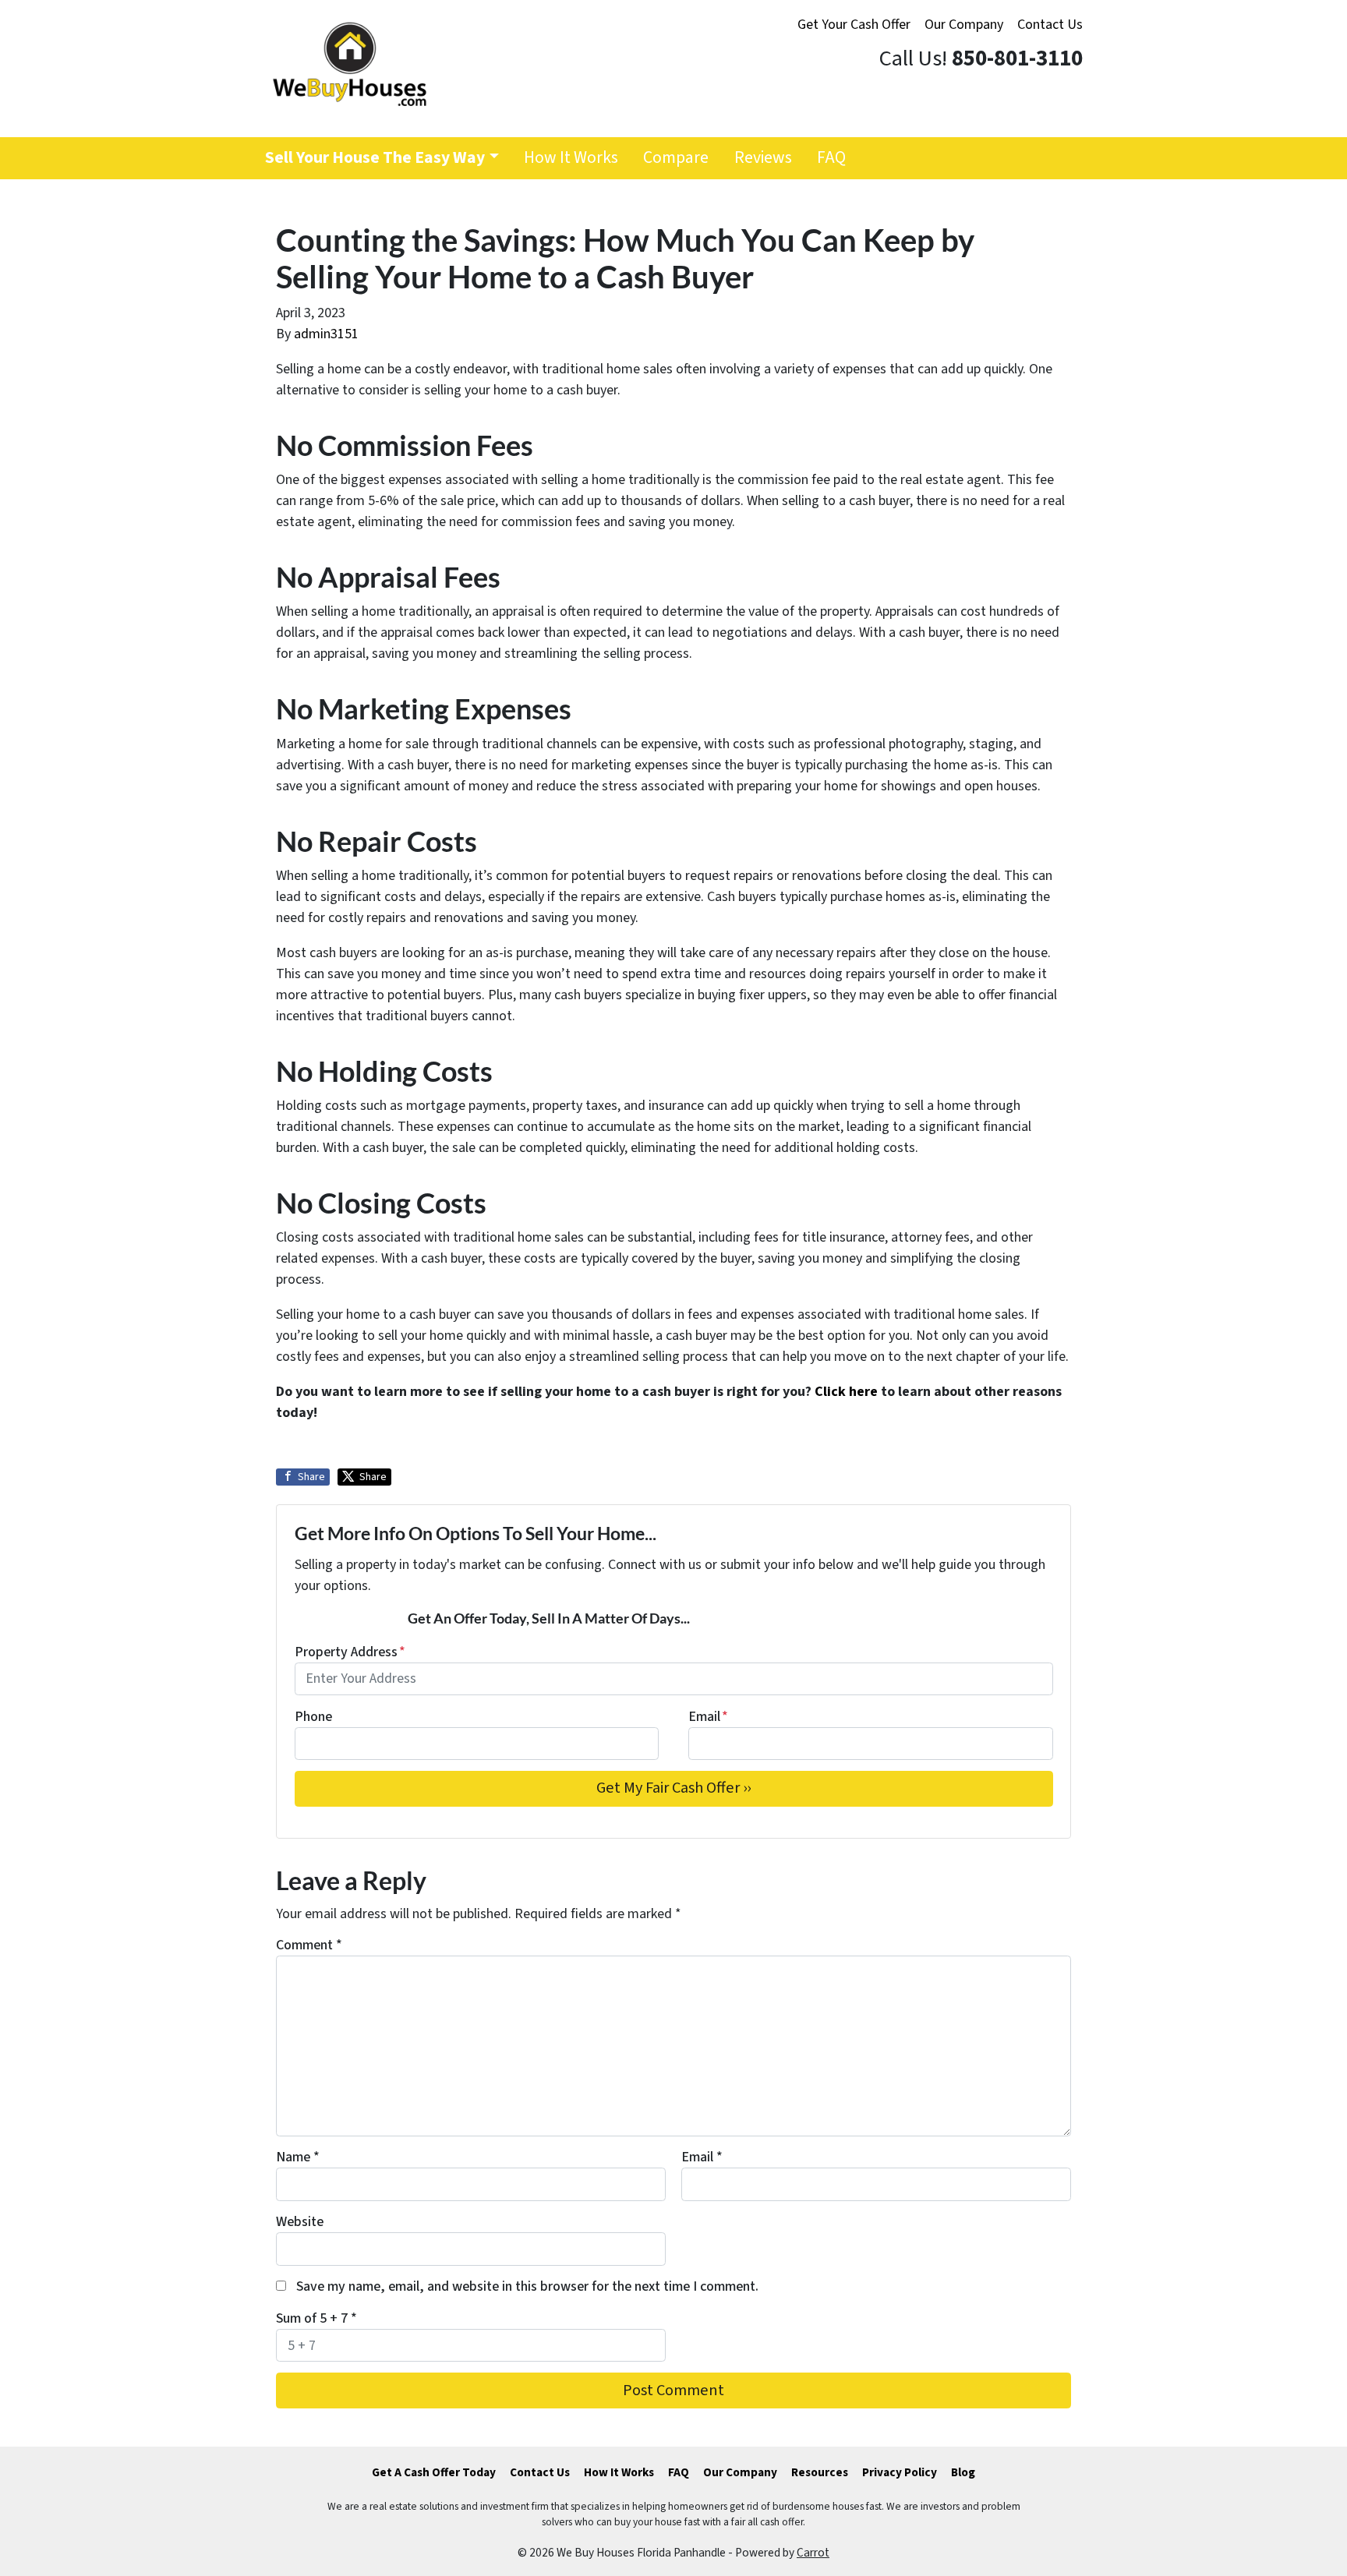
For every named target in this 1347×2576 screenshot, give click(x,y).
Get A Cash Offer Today (434, 2472)
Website (300, 2222)
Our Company (964, 25)
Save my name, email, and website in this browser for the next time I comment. (527, 2286)
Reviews (763, 158)
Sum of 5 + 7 (316, 2318)
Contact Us (1050, 25)
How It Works (571, 158)
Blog (963, 2472)
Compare (676, 158)
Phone (313, 1717)
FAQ (831, 158)
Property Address (350, 1652)
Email (708, 1717)
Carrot (813, 2553)
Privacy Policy (900, 2472)
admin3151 (326, 334)
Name (298, 2157)
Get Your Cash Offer (854, 25)
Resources (820, 2472)
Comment (309, 1945)
